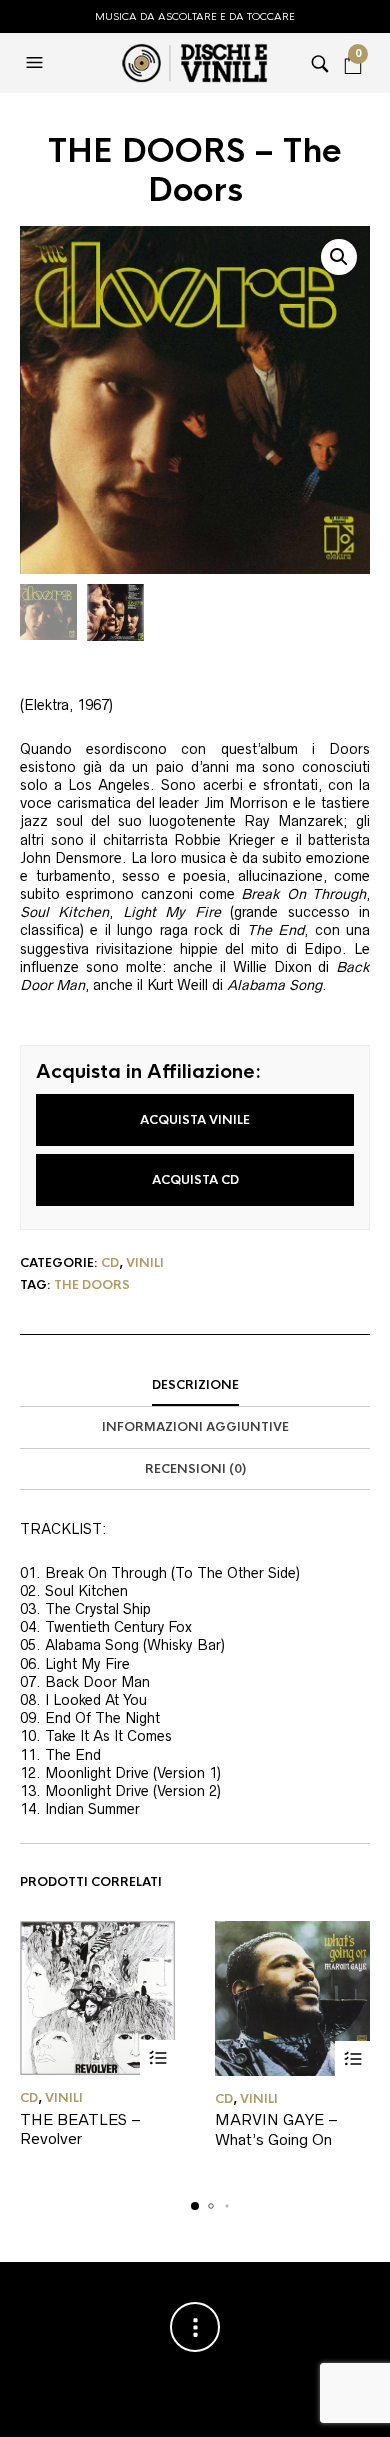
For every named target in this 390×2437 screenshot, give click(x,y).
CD (110, 1263)
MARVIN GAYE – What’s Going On (276, 2129)
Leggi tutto (157, 2057)
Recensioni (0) (195, 1469)
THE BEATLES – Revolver (80, 2129)
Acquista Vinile (195, 1120)
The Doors (92, 1285)
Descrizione (195, 1385)
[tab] (195, 1386)
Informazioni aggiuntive (195, 1427)
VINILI (145, 1263)
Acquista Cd (195, 1180)
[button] (37, 63)
